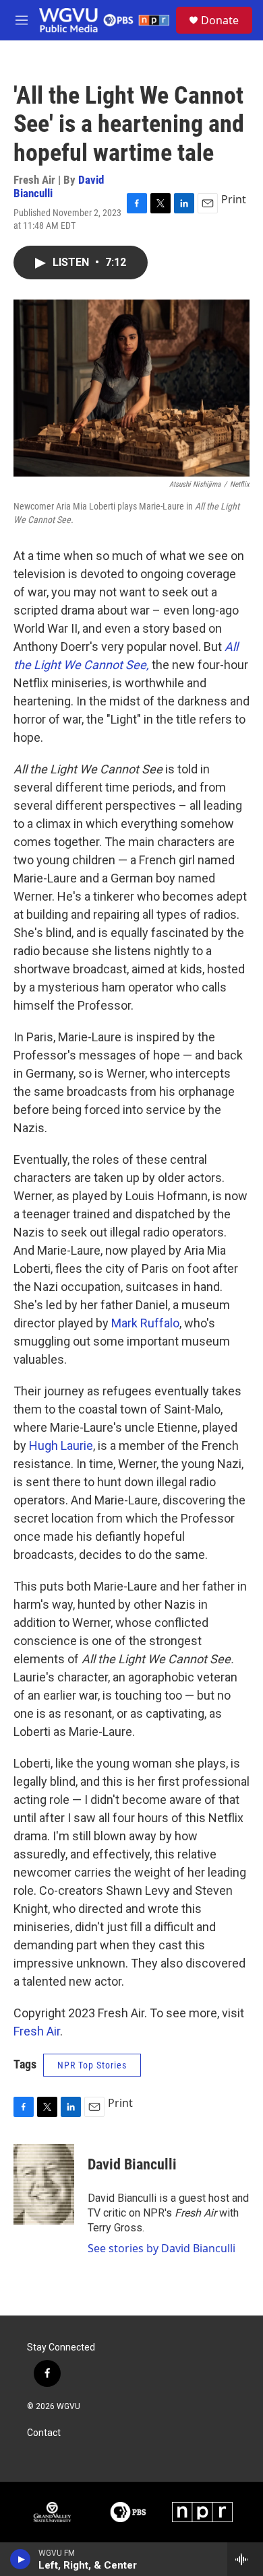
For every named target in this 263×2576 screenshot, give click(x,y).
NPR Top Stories (92, 2065)
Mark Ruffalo (145, 1323)
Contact (44, 2433)
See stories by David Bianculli (162, 2248)
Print (234, 199)
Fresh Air (37, 2031)
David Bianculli (132, 2164)
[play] (21, 2559)
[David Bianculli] (44, 2184)
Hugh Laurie (61, 1446)
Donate (220, 20)
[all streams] (245, 2559)
